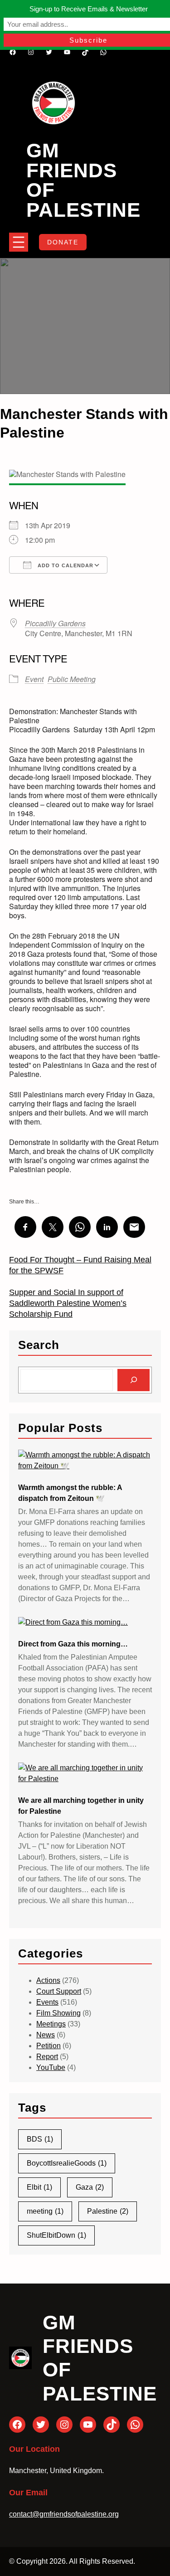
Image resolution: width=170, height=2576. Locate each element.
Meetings (51, 2024)
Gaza (90, 2187)
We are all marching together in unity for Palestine (81, 1806)
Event (34, 679)
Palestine (108, 2211)
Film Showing (58, 2013)
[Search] (134, 1380)
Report (47, 2057)
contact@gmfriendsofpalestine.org (64, 2514)
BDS (40, 2139)
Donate (63, 242)
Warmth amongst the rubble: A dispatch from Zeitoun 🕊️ (70, 1493)
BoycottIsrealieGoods (67, 2163)
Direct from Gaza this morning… (73, 1644)
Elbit (39, 2187)
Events (47, 2002)
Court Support (59, 1991)
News (46, 2035)
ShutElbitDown (56, 2235)
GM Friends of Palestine (83, 180)
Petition (49, 2046)
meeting (45, 2211)
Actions (48, 1980)
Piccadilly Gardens (55, 623)
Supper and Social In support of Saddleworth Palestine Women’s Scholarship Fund (68, 1303)
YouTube (51, 2067)
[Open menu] (19, 242)
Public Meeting (72, 679)
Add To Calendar (65, 565)
